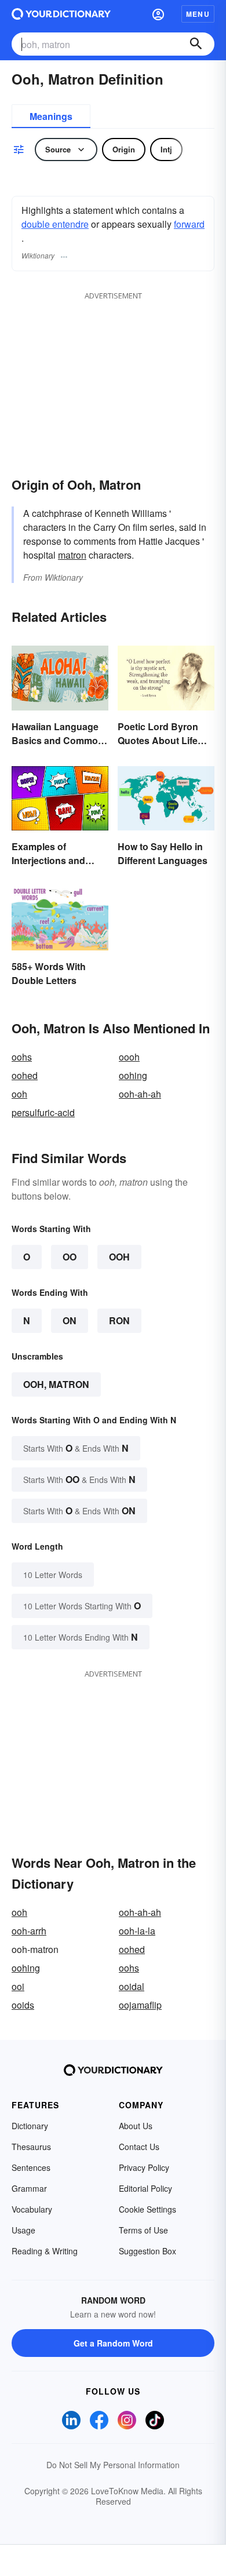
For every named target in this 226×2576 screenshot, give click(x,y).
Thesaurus (31, 2147)
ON (70, 1320)
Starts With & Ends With (76, 1448)
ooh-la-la (137, 1931)
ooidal (132, 1986)
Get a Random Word (113, 2343)
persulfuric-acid (43, 1112)
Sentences (31, 2167)
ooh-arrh (29, 1931)
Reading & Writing (45, 2251)
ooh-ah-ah (140, 1094)
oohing (133, 1075)
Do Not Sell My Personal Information (113, 2465)
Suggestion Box (147, 2251)
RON (119, 1320)
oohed (25, 1075)
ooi (18, 1986)
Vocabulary (32, 2209)
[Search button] (196, 44)
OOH (119, 1257)
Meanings (51, 116)
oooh (129, 1057)
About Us (136, 2126)
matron (72, 555)
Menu (198, 14)
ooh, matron (56, 1384)
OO (70, 1257)
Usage (23, 2230)
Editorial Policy (145, 2188)
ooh (19, 1094)
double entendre (55, 224)
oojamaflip (140, 2005)
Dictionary (30, 2126)
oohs (22, 1057)
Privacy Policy (144, 2167)
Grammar (29, 2188)
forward (189, 224)
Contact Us (139, 2147)
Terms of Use (143, 2230)
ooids (23, 2005)
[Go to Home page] (61, 14)
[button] (158, 14)
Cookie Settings (147, 2209)
